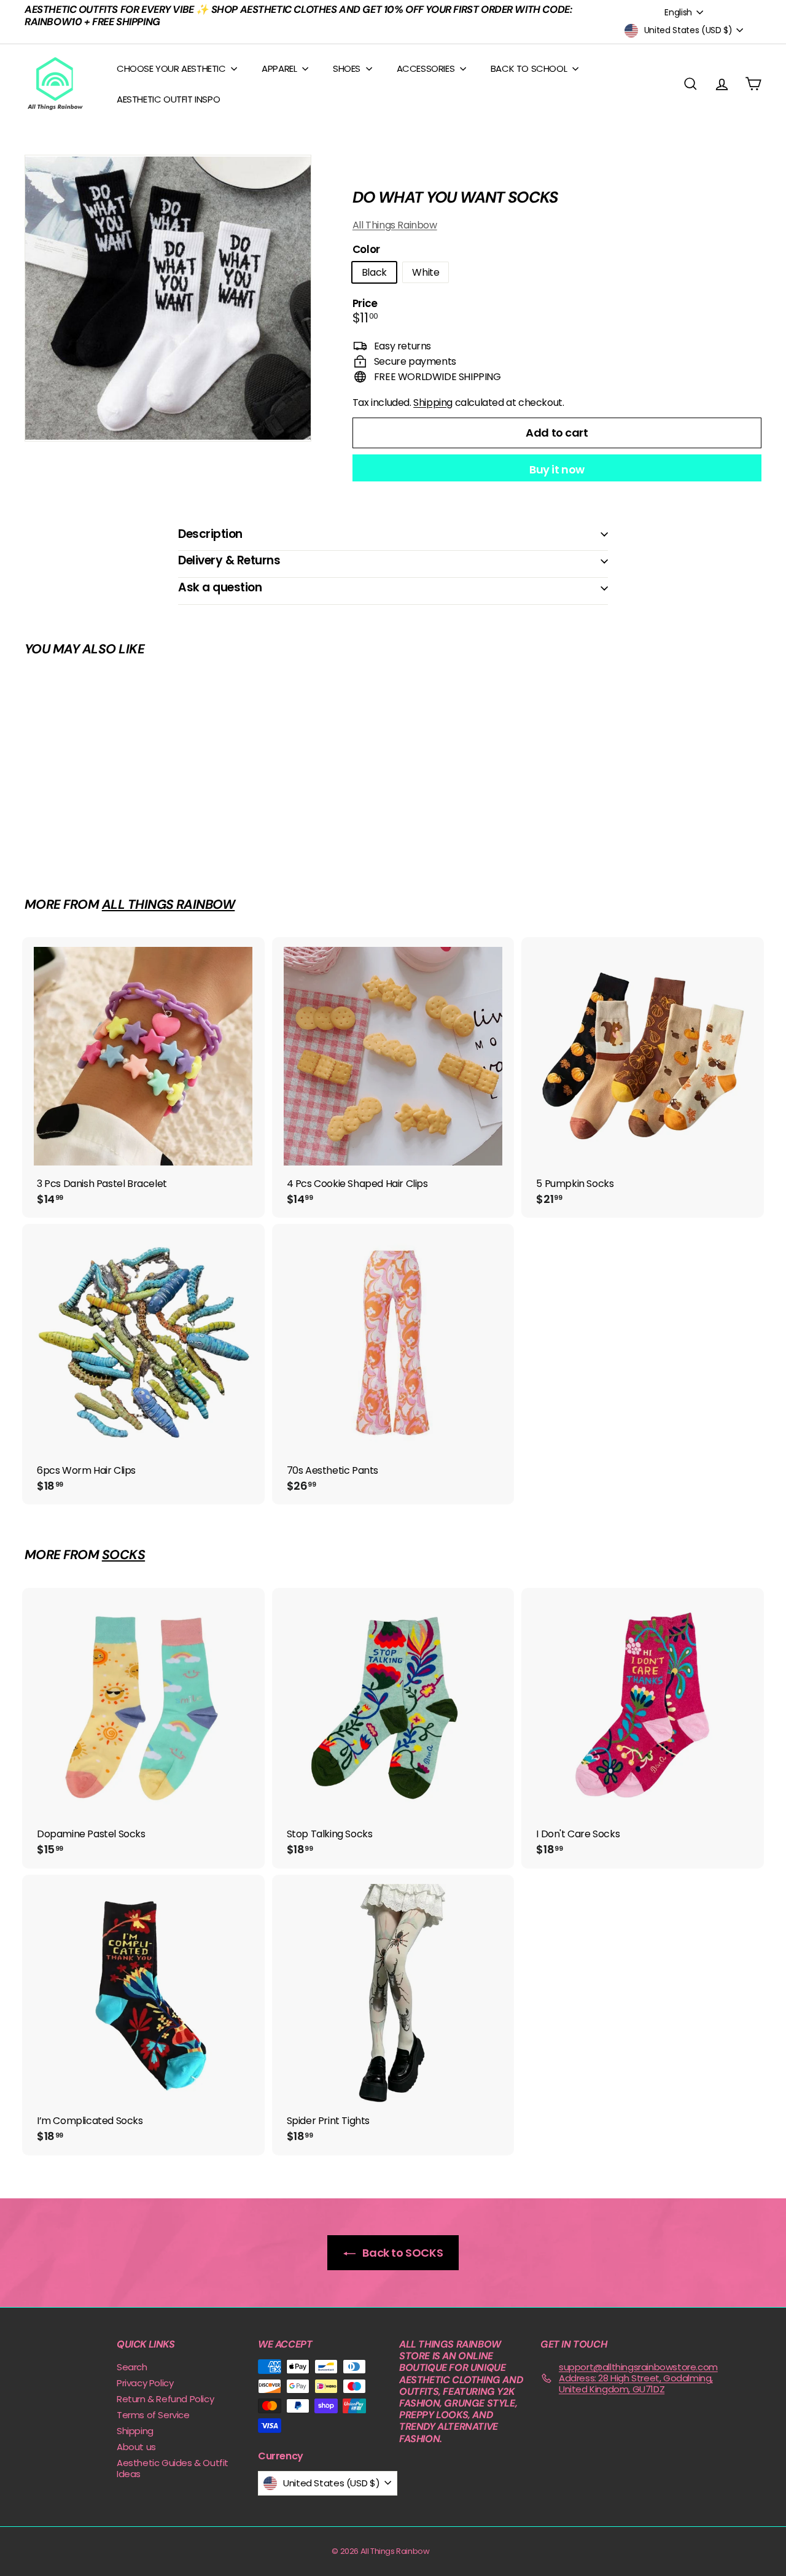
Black (374, 272)
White (426, 272)
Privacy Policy (145, 2383)
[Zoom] (168, 298)
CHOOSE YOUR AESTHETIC (172, 68)
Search (132, 2367)
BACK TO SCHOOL (530, 68)
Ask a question (220, 587)
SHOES (348, 68)
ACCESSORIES (427, 68)
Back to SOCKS (402, 2253)
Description (210, 534)
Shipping (433, 403)
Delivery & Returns (229, 560)
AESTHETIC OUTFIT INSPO (168, 99)
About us (136, 2447)
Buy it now (557, 469)
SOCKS (123, 1555)
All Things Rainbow (395, 225)
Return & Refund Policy (165, 2399)
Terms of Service (153, 2415)
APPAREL (280, 68)
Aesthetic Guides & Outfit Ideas (173, 2468)
